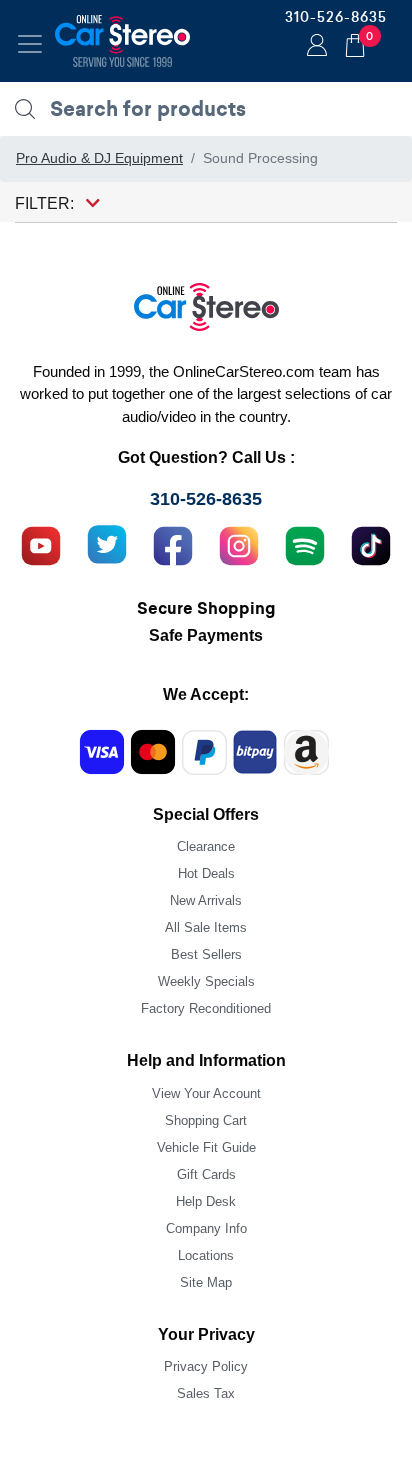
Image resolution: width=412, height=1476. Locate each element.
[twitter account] (107, 543)
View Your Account (206, 1093)
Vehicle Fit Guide (206, 1147)
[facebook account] (173, 543)
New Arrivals (206, 900)
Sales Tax (206, 1393)
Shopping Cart (206, 1120)
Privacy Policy (206, 1366)
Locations (206, 1255)
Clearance (206, 846)
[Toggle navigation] (30, 44)
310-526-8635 (336, 17)
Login (314, 47)
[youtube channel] (41, 543)
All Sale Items (206, 927)
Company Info (206, 1228)
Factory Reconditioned (206, 1008)
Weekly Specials (206, 981)
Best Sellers (206, 954)
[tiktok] (371, 543)
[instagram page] (239, 543)
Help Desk (206, 1201)
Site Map (206, 1282)
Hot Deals (206, 873)
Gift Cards (206, 1174)
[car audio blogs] (305, 543)
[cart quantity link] (355, 42)
